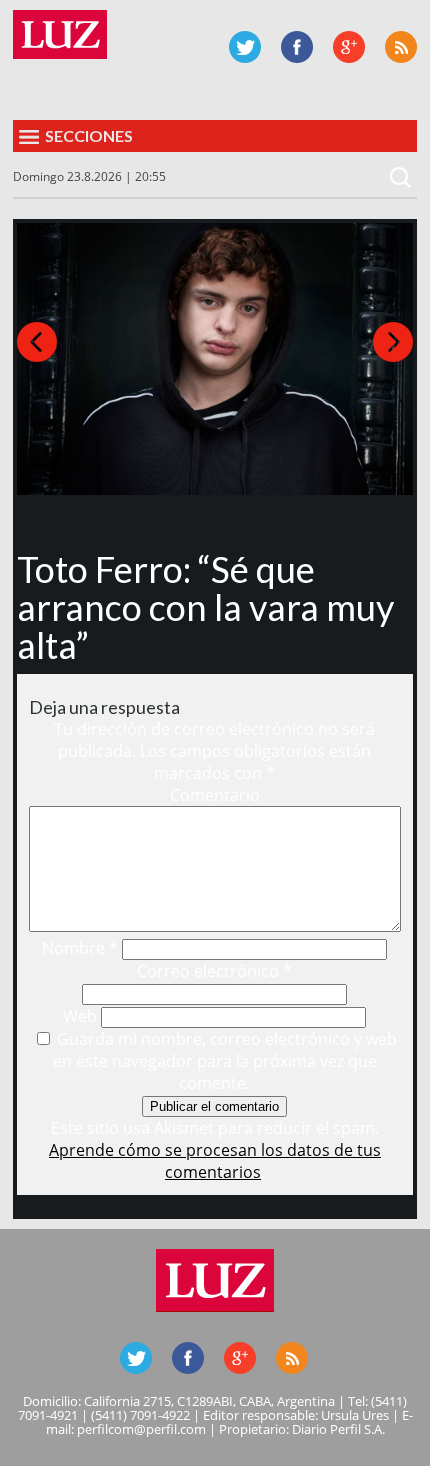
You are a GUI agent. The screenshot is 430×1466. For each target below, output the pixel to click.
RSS (401, 47)
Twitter (245, 47)
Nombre (80, 948)
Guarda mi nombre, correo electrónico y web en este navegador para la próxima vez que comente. (225, 1061)
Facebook (297, 47)
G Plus (349, 47)
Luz (60, 34)
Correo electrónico (214, 971)
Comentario (215, 795)
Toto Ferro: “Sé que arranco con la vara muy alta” (205, 607)
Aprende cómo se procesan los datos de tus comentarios (215, 1161)
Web (80, 1016)
